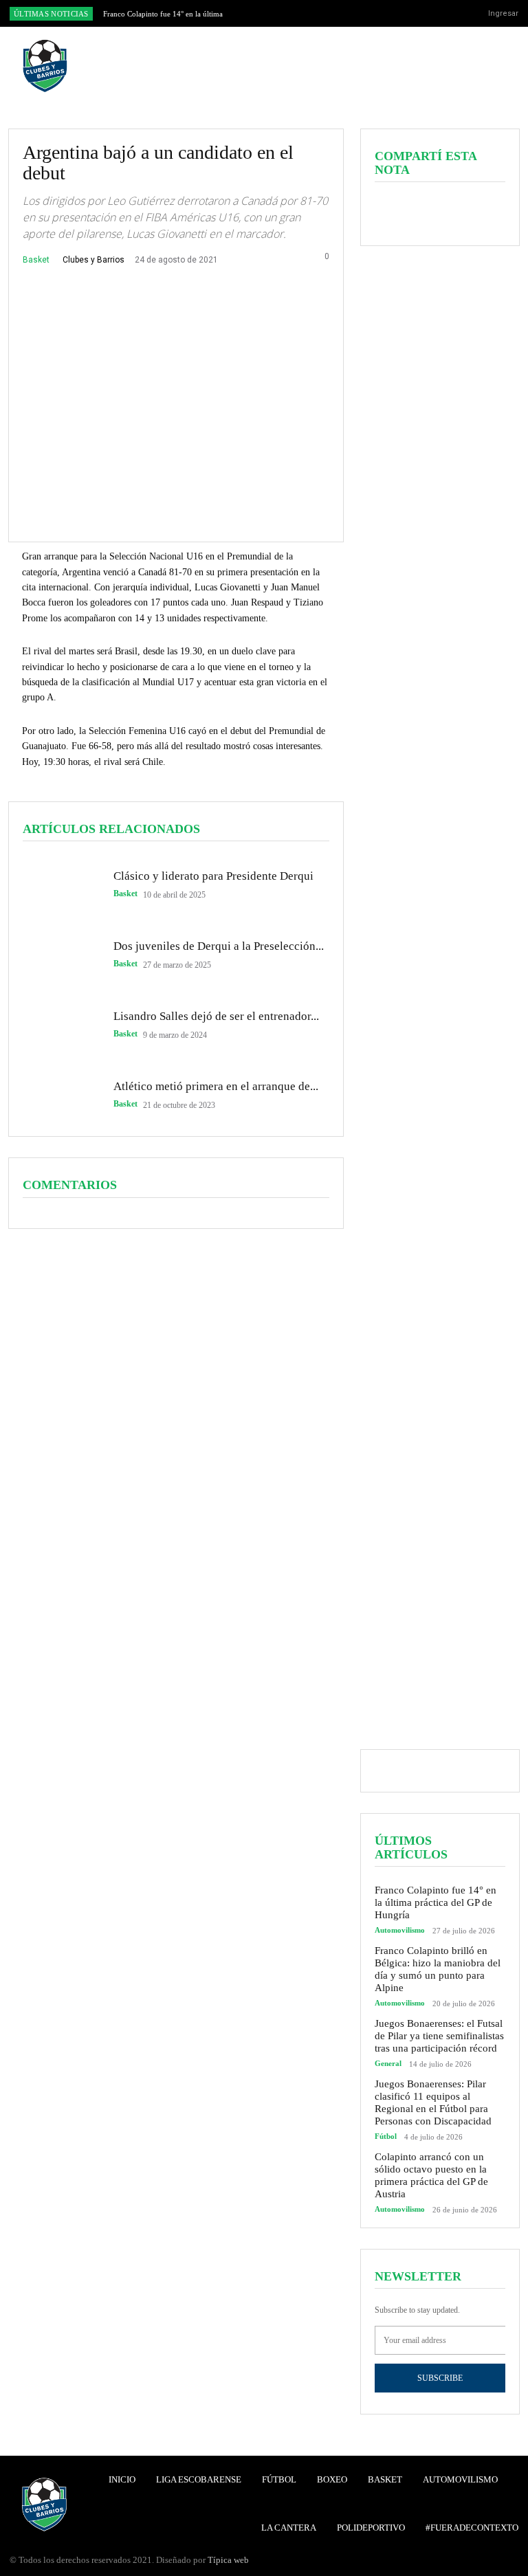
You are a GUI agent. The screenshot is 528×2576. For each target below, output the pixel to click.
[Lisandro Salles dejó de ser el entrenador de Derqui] (61, 1025)
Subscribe (440, 2378)
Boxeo (332, 2479)
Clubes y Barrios (93, 260)
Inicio (122, 2479)
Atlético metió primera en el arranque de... (216, 1086)
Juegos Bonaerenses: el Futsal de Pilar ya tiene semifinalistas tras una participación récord (439, 2036)
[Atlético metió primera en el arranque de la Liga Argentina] (61, 1095)
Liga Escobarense (199, 2479)
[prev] (268, 13)
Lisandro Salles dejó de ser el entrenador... (216, 1016)
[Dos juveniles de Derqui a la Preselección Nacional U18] (61, 955)
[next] (290, 13)
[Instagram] (426, 14)
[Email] (483, 212)
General (388, 2064)
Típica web (228, 2560)
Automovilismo (400, 1930)
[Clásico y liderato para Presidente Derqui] (61, 885)
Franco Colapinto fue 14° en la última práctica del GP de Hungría (436, 1902)
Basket (36, 260)
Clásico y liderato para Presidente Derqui (213, 876)
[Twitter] (447, 14)
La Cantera (289, 2528)
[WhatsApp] (452, 212)
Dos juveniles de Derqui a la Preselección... (219, 946)
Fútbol (386, 2136)
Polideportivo (371, 2528)
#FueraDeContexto (472, 2528)
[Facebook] (404, 14)
